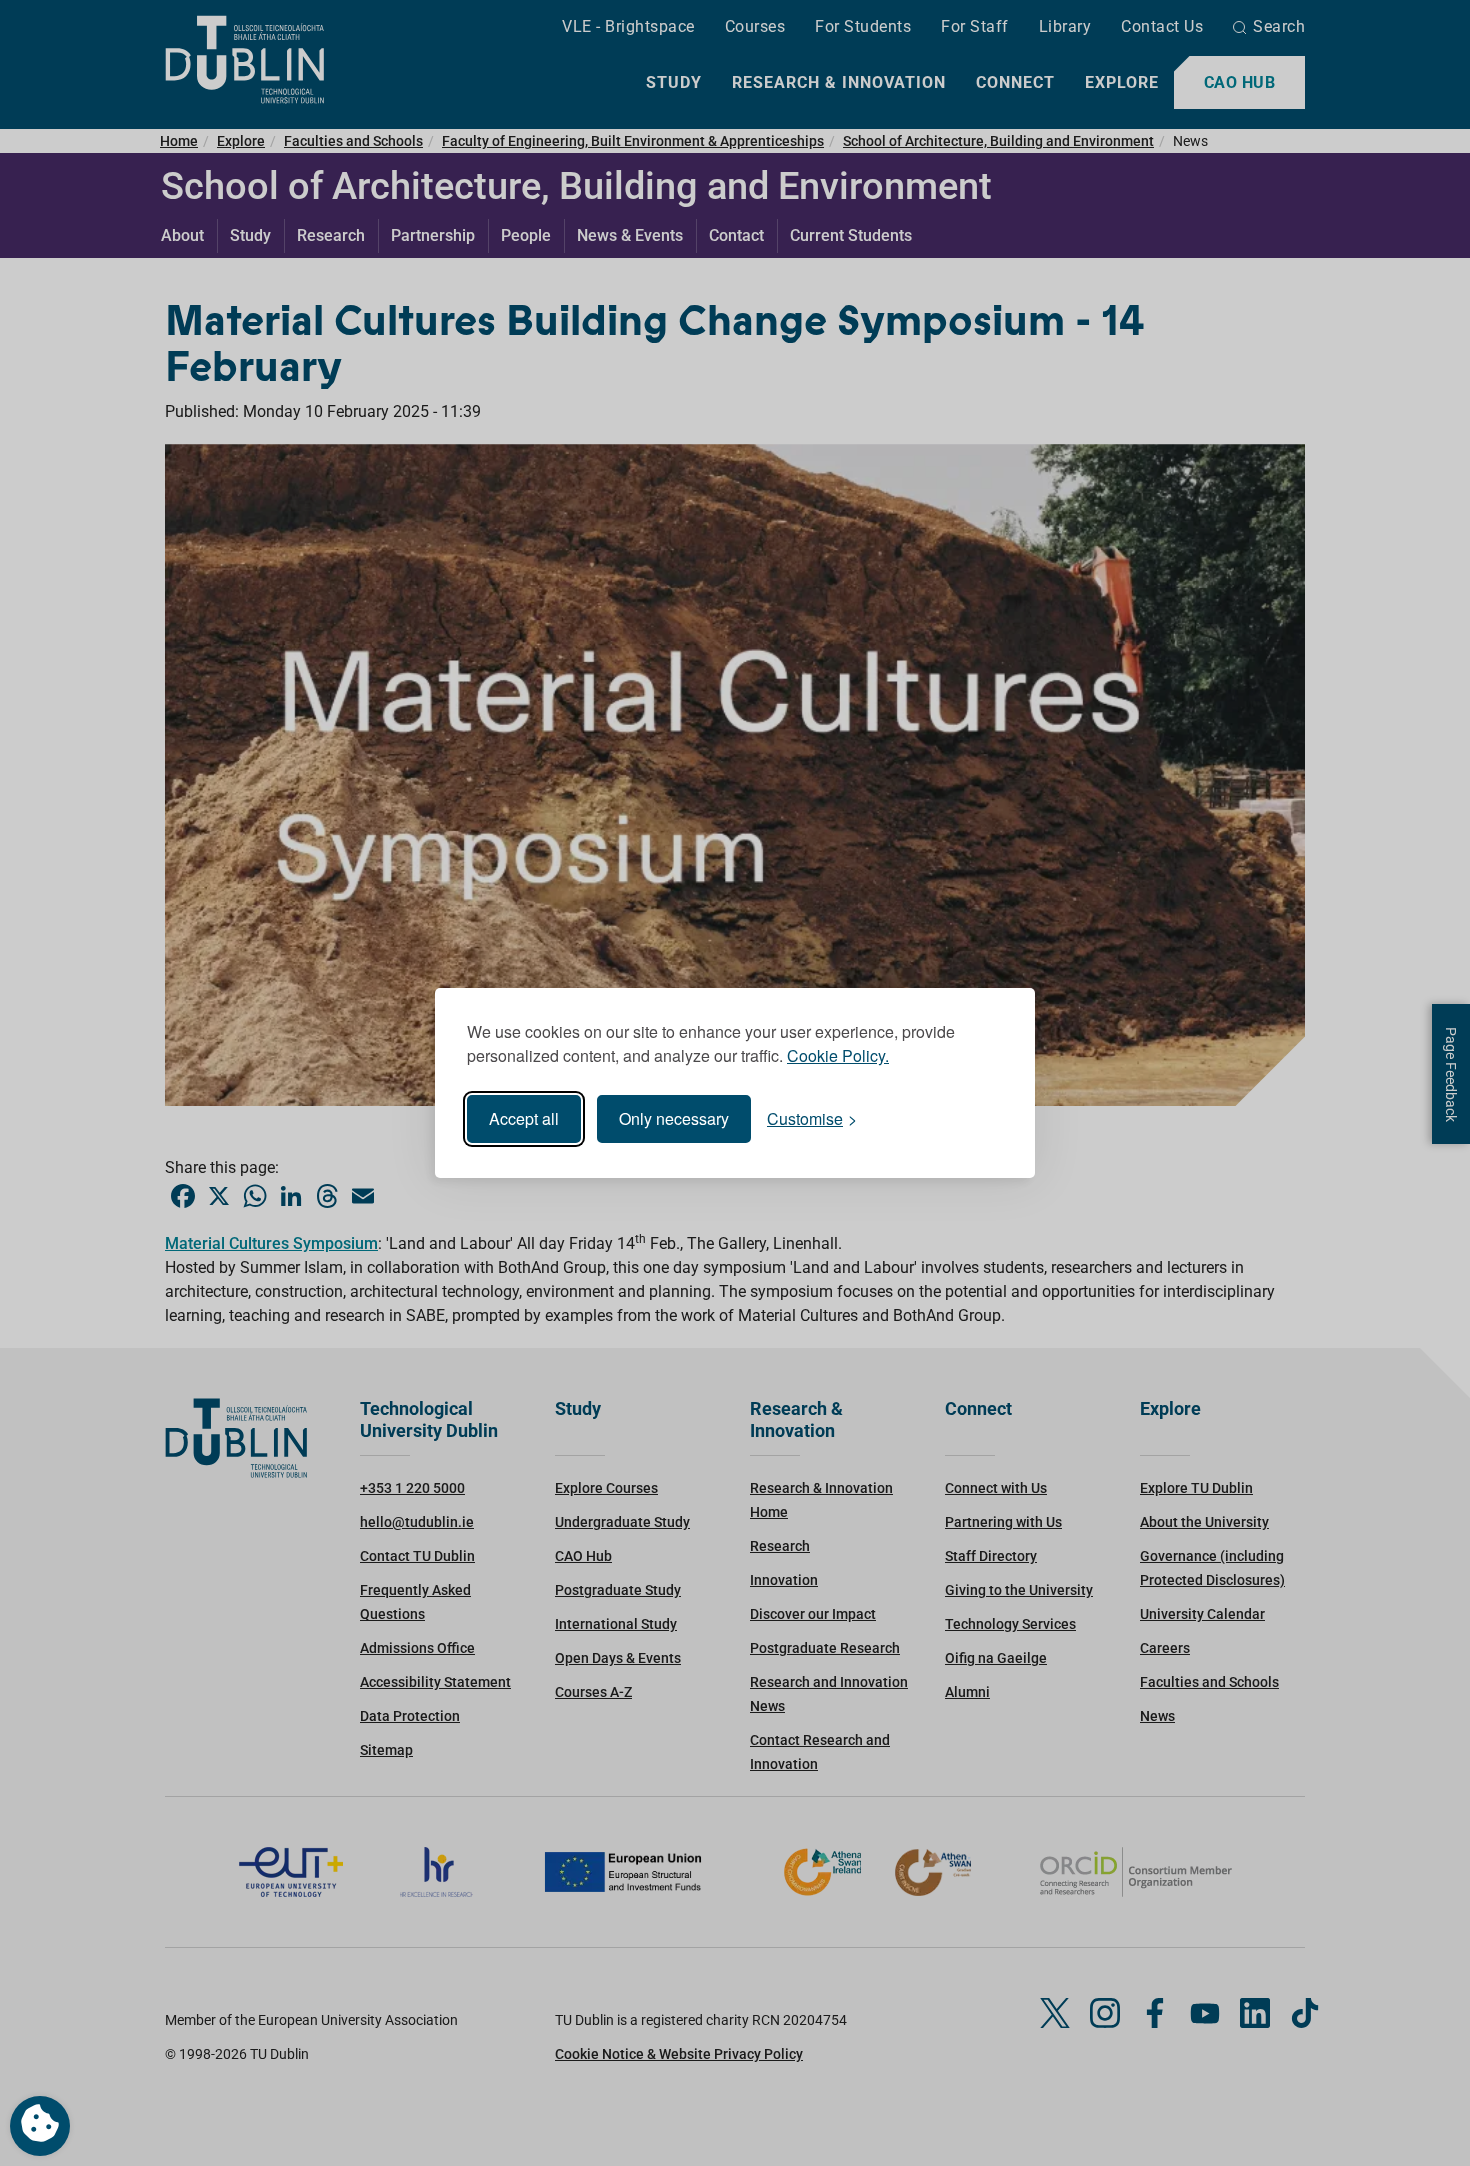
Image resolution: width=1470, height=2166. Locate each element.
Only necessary (674, 1118)
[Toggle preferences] (40, 2126)
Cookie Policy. (838, 1055)
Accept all (524, 1118)
